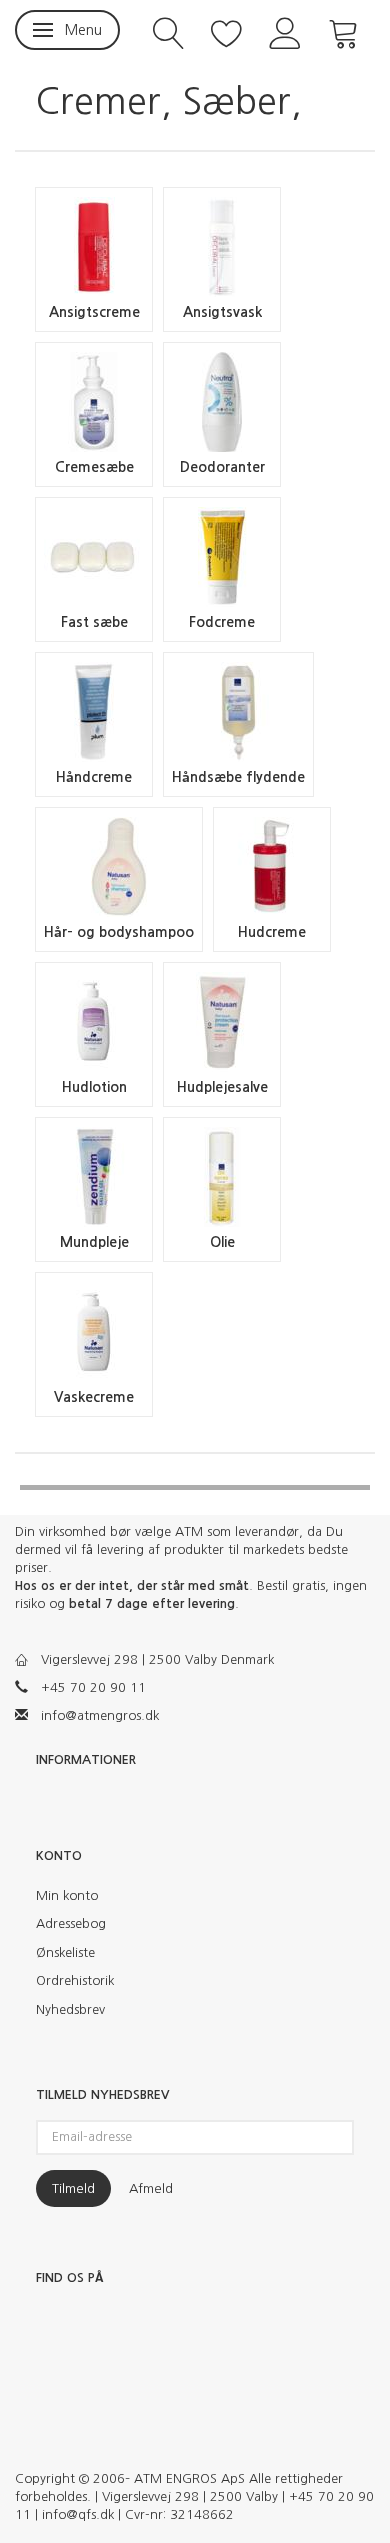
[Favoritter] (227, 31)
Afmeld (151, 2188)
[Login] (285, 31)
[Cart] (344, 31)
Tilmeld (73, 2188)
